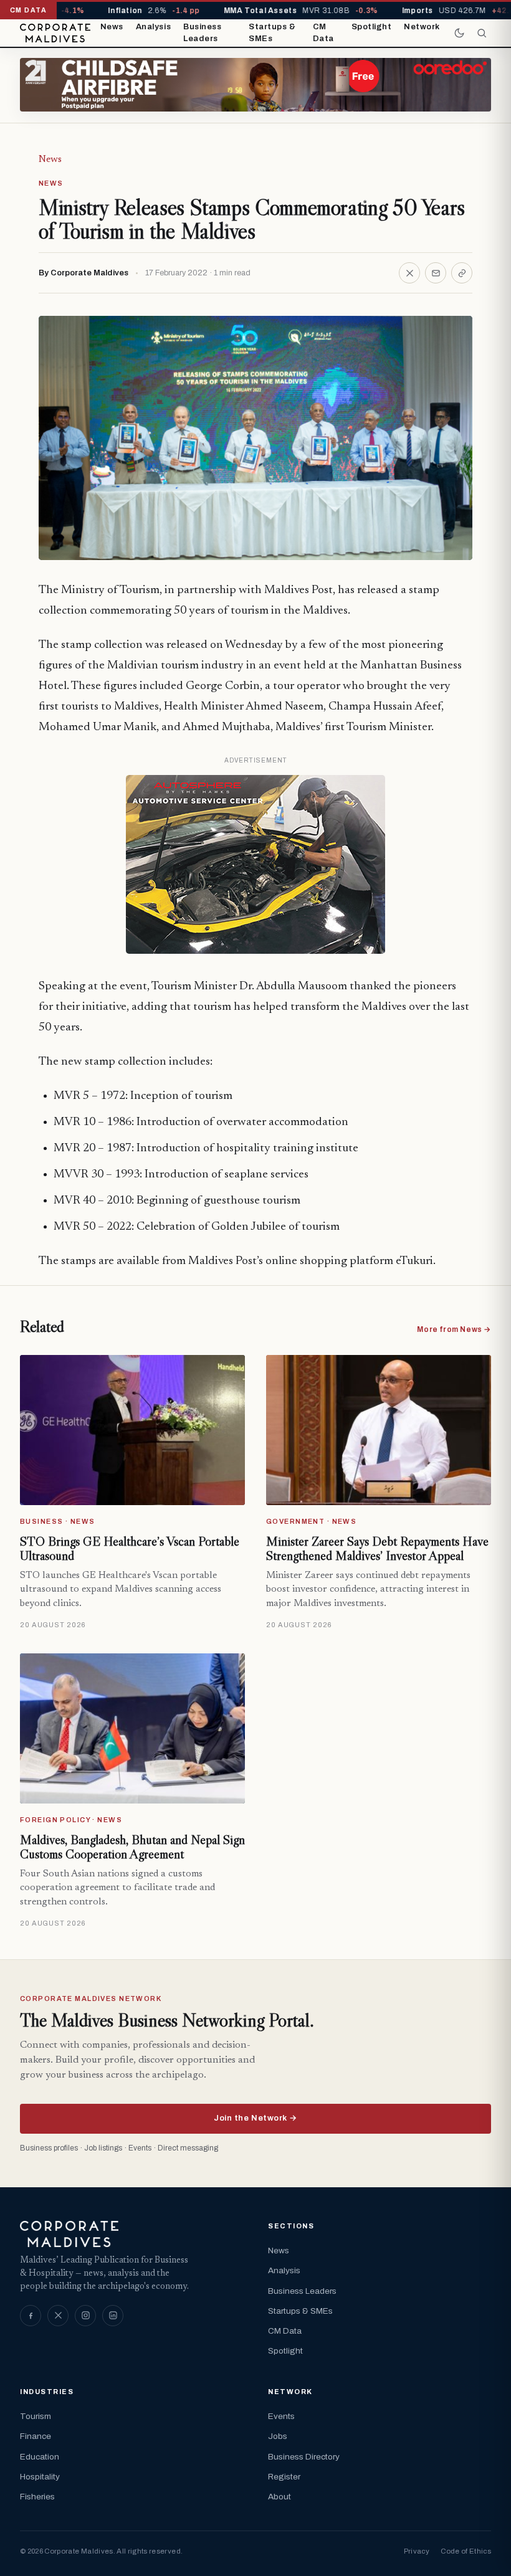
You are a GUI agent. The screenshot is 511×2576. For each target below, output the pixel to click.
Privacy (417, 2551)
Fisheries (37, 2497)
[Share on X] (409, 273)
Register (284, 2477)
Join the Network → (255, 2118)
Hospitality (40, 2477)
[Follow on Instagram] (85, 2316)
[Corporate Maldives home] (55, 33)
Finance (36, 2436)
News (112, 27)
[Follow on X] (58, 2316)
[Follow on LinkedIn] (113, 2316)
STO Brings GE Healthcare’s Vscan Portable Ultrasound (130, 1549)
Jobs (278, 2436)
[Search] (482, 33)
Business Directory (304, 2457)
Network (422, 27)
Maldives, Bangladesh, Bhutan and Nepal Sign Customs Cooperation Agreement (132, 1847)
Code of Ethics (466, 2551)
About (279, 2497)
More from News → (454, 1329)
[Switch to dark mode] (459, 33)
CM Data (323, 33)
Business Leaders (202, 33)
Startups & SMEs (272, 33)
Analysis (153, 27)
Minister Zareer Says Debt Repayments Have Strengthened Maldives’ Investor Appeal (377, 1549)
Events (281, 2416)
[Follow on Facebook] (31, 2316)
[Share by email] (436, 273)
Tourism (36, 2416)
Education (40, 2457)
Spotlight (372, 27)
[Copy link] (462, 273)
